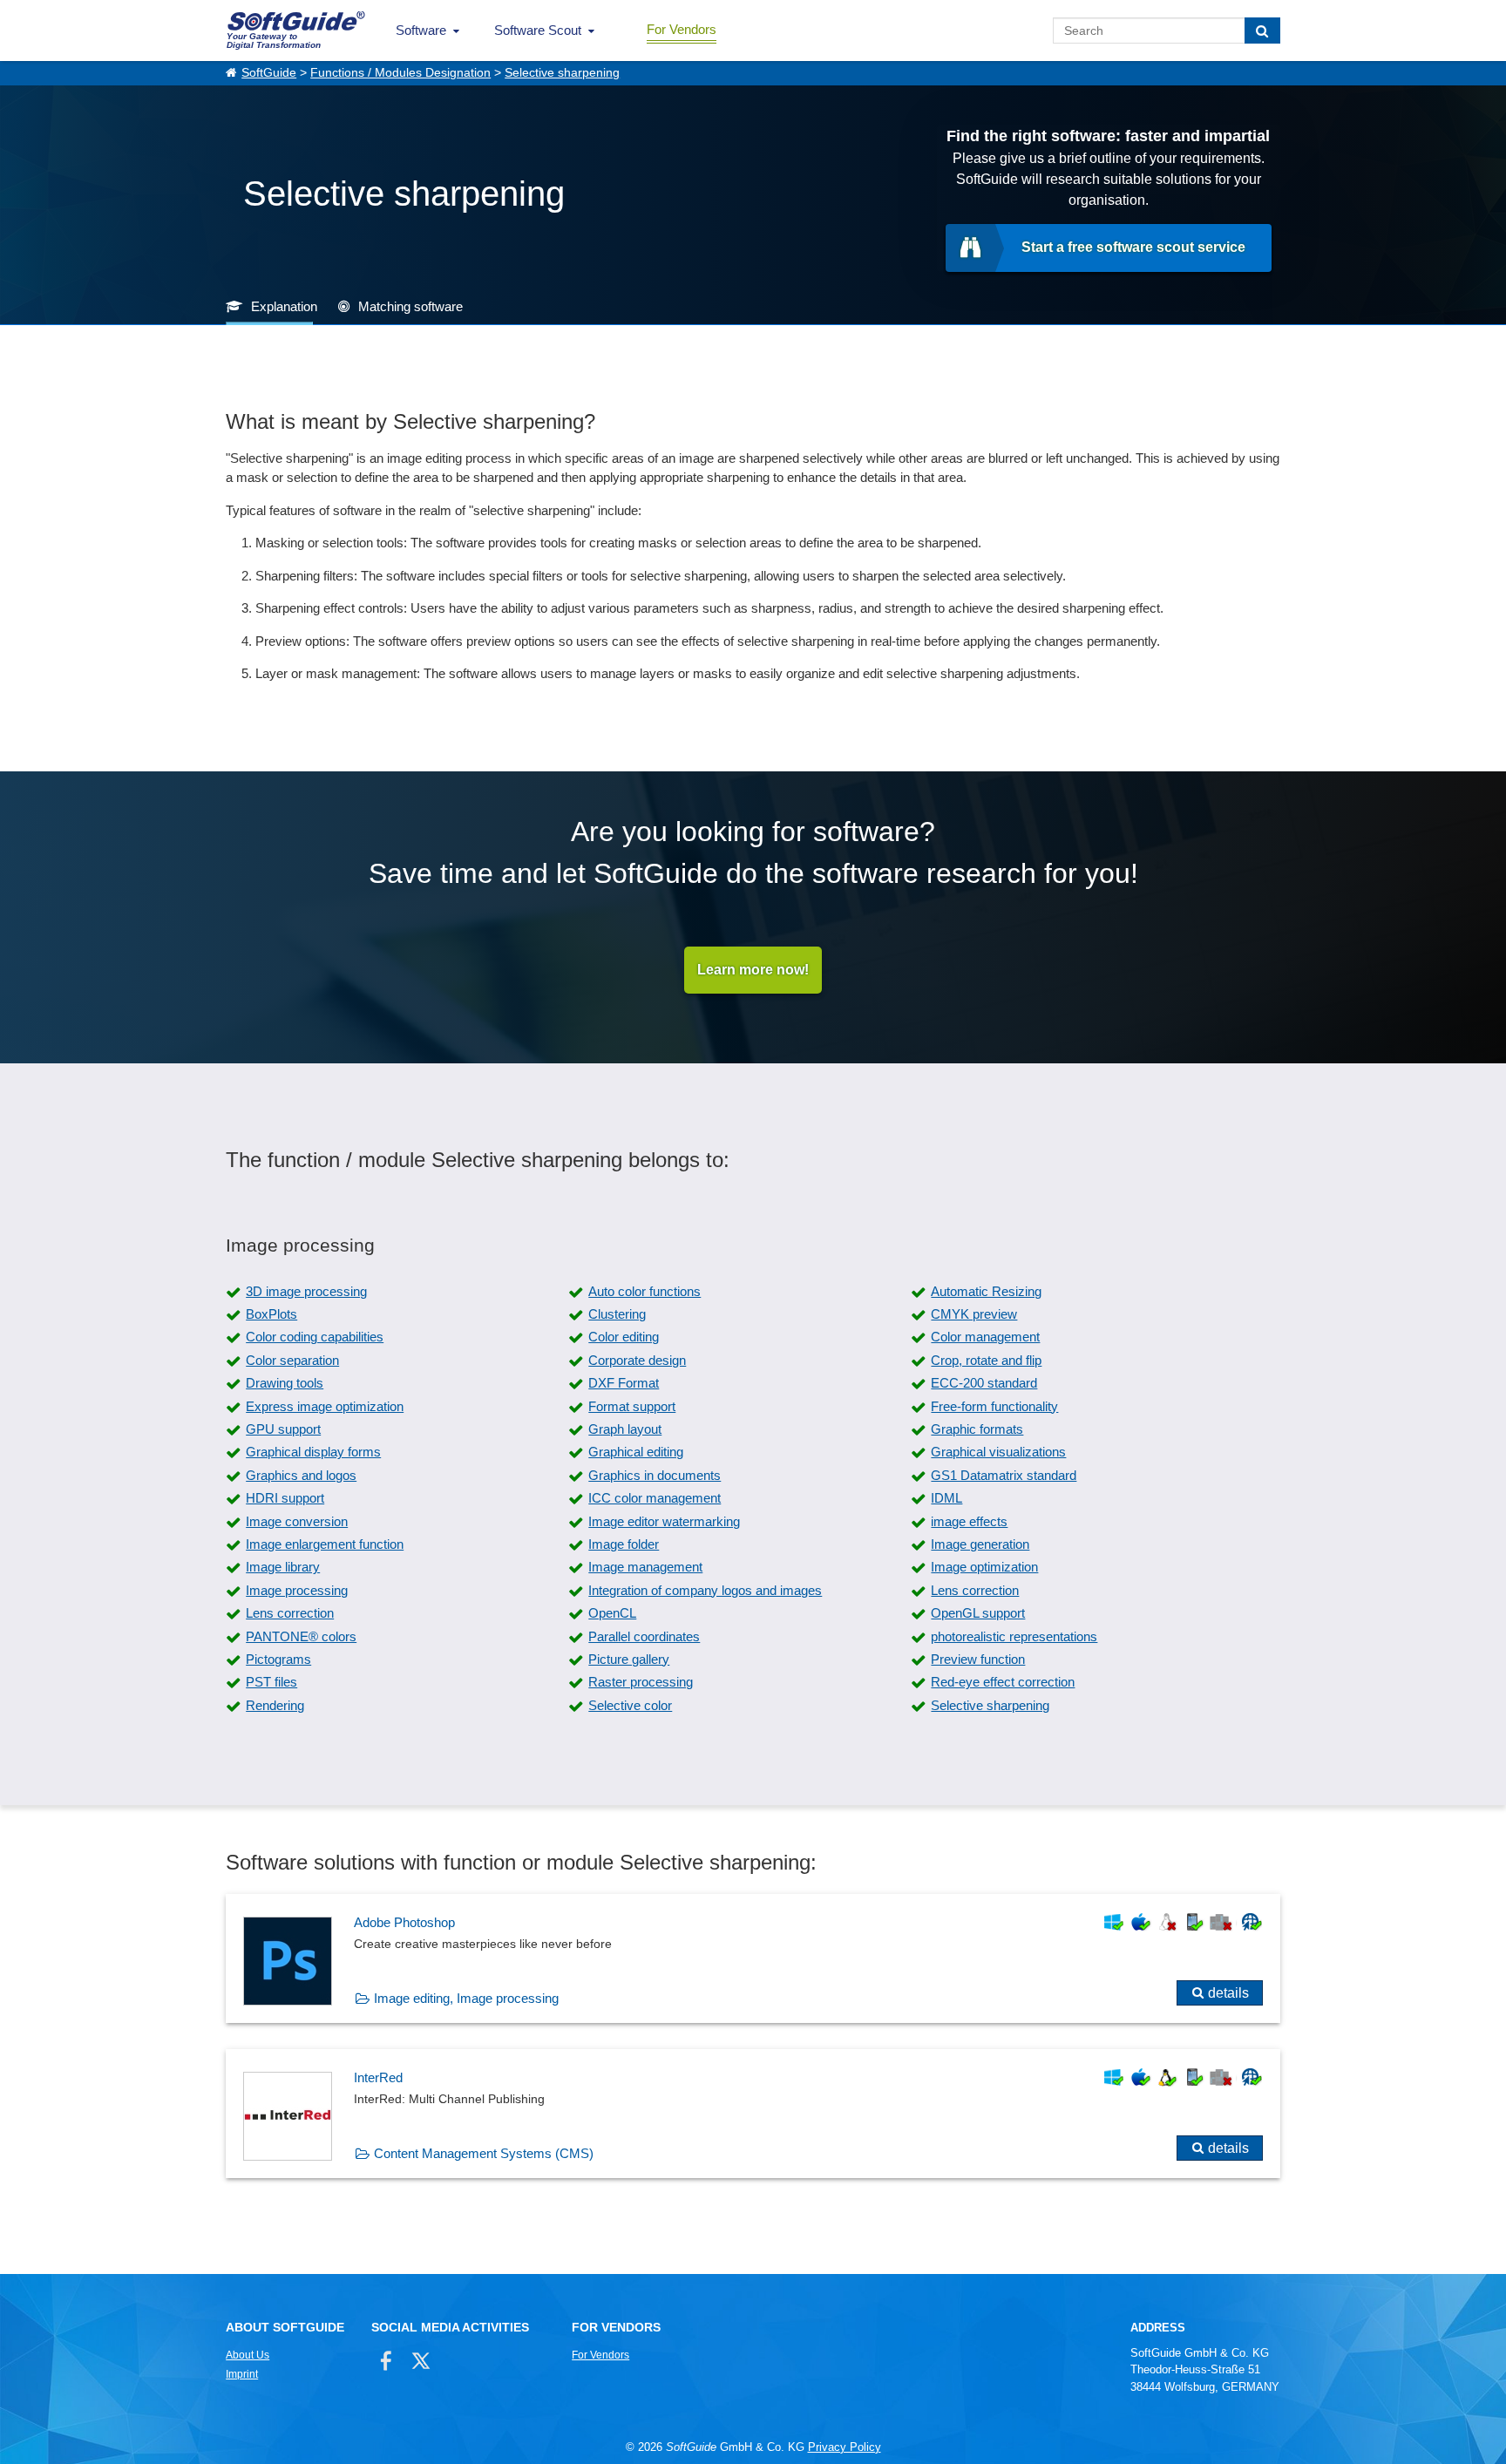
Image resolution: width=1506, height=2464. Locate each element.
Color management (985, 1337)
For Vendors (682, 29)
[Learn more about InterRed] (753, 2114)
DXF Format (624, 1383)
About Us (248, 2355)
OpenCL (612, 1613)
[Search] (1262, 31)
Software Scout (538, 30)
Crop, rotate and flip (986, 1360)
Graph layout (625, 1429)
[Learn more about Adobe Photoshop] (753, 1958)
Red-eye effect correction (1003, 1682)
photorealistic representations (1014, 1636)
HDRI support (285, 1498)
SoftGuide (269, 73)
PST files (271, 1682)
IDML (946, 1498)
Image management (645, 1567)
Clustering (617, 1314)
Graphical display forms (313, 1452)
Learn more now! (753, 970)
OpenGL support (978, 1613)
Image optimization (984, 1567)
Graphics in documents (655, 1475)
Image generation (980, 1544)
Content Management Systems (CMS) (484, 2153)
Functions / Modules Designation (400, 73)
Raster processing (641, 1682)
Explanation (284, 306)
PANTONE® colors (301, 1636)
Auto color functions (644, 1291)
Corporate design (637, 1360)
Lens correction (975, 1590)
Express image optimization (325, 1406)
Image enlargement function (325, 1544)
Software (421, 30)
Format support (632, 1406)
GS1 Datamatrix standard (1004, 1475)
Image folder (624, 1544)
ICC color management (655, 1498)
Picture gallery (629, 1659)
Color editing (624, 1337)
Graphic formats (977, 1429)
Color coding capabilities (315, 1337)
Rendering (275, 1705)
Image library (283, 1567)
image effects (969, 1521)
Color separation (292, 1360)
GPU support (283, 1429)
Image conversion (297, 1521)
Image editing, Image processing (466, 1998)
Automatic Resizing (986, 1291)
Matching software (410, 306)
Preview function (978, 1659)
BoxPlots (271, 1314)
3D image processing (306, 1291)
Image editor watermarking (664, 1521)
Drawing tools (285, 1383)
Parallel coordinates (644, 1636)
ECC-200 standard (984, 1383)
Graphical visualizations (998, 1452)
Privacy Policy (845, 2447)
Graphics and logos (301, 1475)
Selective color (630, 1705)
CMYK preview (974, 1314)
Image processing (297, 1590)
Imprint (242, 2374)
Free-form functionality (994, 1406)
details (1228, 1993)
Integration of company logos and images (705, 1590)
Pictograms (278, 1659)
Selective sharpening (562, 73)
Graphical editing (636, 1452)
